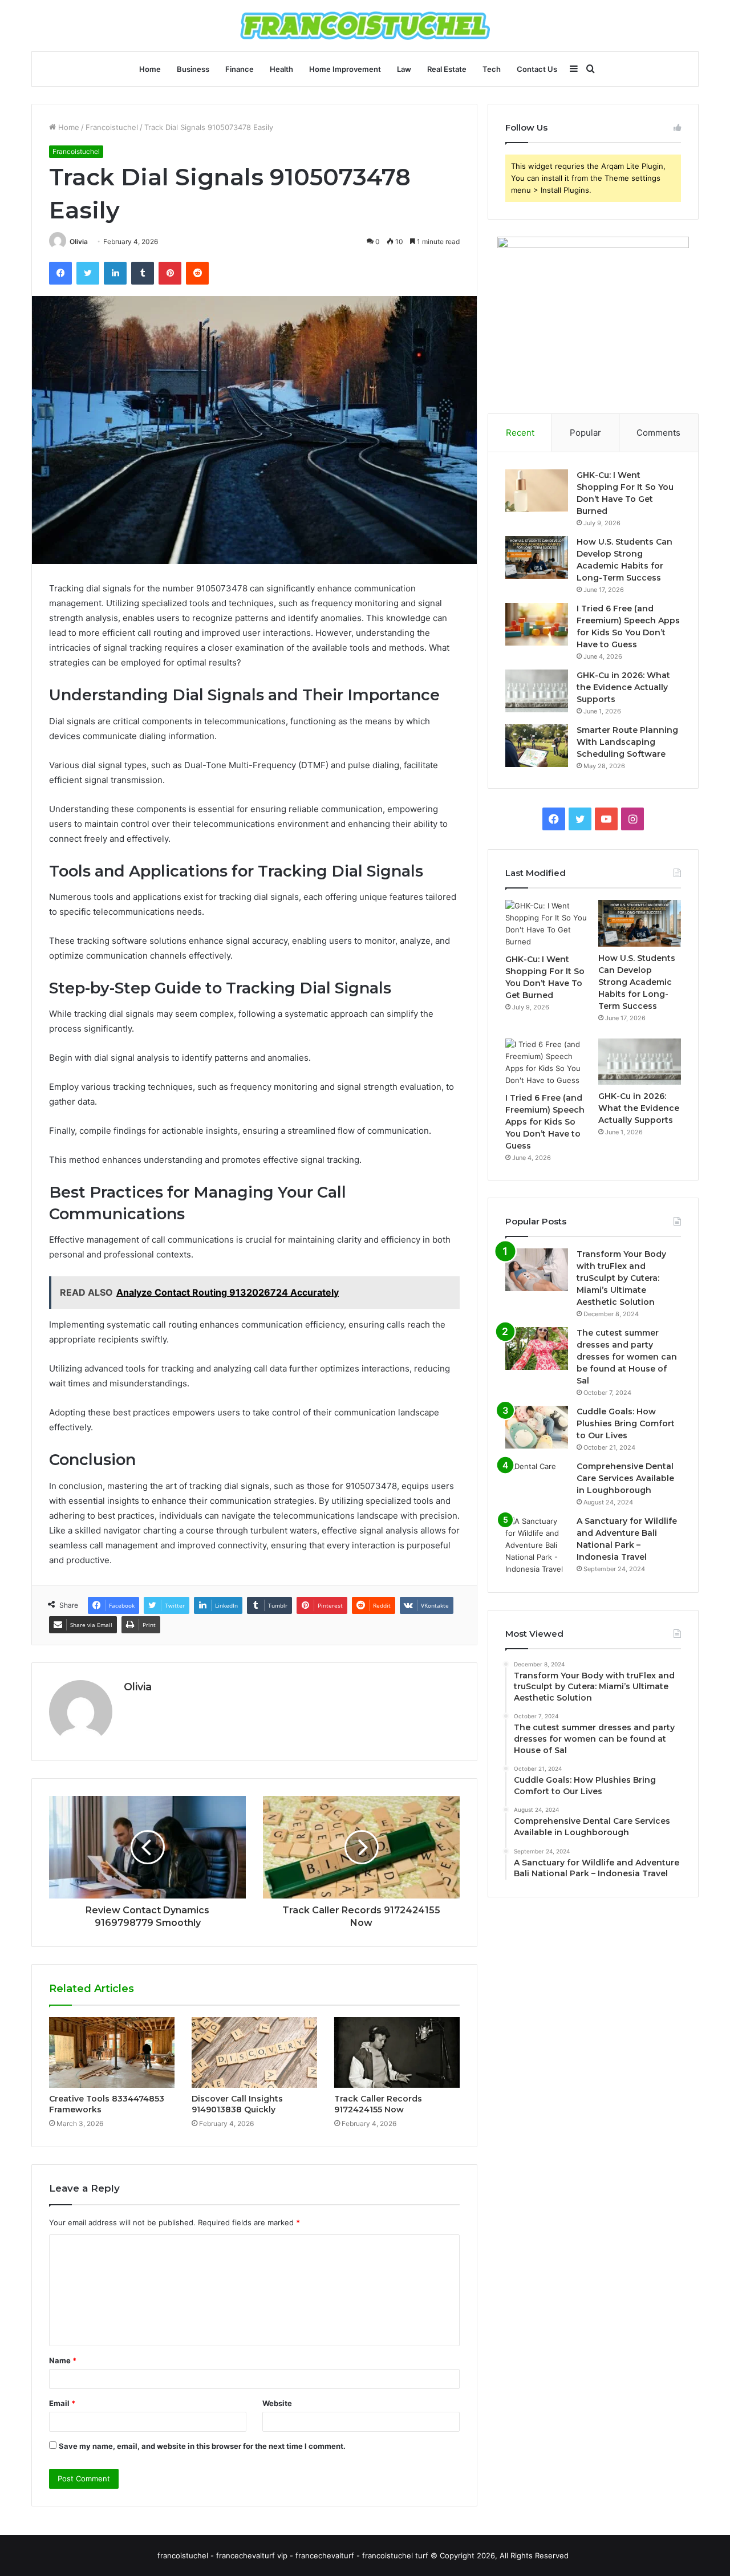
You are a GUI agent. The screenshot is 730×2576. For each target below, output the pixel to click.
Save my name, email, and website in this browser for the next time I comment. (202, 2446)
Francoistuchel (112, 127)
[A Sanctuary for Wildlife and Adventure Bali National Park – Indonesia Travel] (537, 1545)
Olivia (79, 242)
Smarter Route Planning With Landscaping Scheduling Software (627, 742)
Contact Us (537, 69)
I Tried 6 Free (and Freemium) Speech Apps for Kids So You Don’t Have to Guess (545, 1122)
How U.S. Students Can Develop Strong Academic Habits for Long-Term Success (637, 982)
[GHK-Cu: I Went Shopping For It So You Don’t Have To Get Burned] (537, 491)
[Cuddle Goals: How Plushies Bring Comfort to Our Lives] (537, 1427)
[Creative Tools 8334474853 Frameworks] (112, 2052)
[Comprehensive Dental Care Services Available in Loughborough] (537, 1482)
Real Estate (447, 69)
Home (150, 69)
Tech (492, 69)
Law (404, 69)
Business (193, 69)
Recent (520, 433)
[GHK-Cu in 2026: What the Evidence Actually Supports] (537, 691)
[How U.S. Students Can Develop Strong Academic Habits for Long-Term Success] (537, 557)
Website (277, 2403)
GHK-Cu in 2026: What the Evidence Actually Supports (623, 687)
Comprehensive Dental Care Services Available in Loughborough (625, 1478)
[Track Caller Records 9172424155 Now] (397, 2052)
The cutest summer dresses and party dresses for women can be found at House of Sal (627, 1357)
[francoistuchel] (365, 26)
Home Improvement (345, 69)
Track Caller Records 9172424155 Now (378, 2104)
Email (62, 2403)
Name (63, 2360)
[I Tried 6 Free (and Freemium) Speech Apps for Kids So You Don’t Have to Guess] (537, 624)
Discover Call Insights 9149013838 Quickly (237, 2104)
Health (281, 69)
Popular (585, 433)
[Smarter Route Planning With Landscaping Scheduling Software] (537, 746)
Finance (240, 69)
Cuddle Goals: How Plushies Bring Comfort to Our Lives (626, 1423)
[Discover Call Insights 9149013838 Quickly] (254, 2052)
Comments (658, 433)
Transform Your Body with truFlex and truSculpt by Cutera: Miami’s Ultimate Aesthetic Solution (621, 1278)
